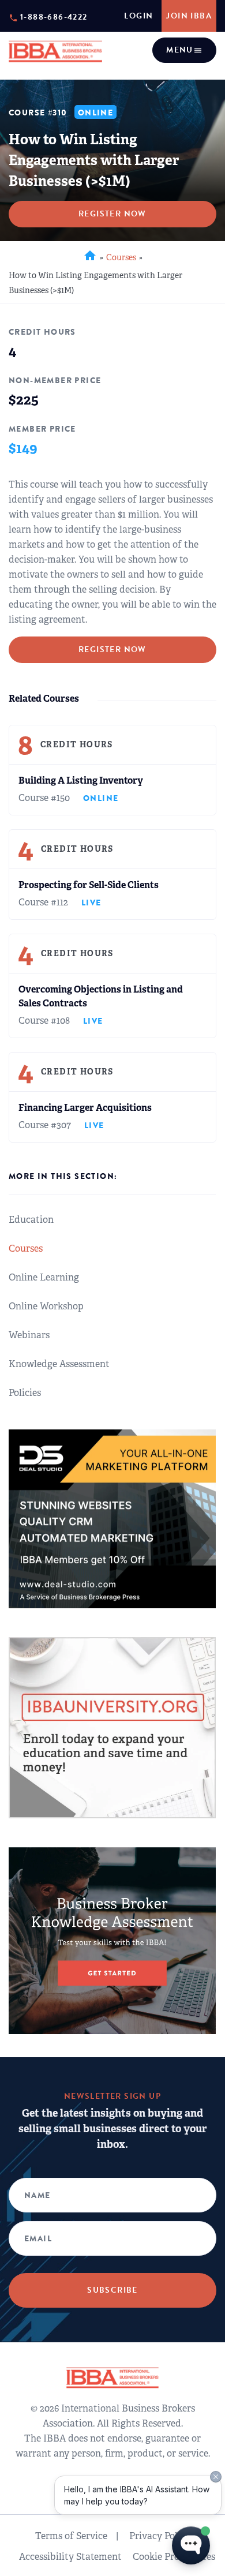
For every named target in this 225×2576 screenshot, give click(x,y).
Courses (121, 257)
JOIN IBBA (189, 16)
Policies (25, 1393)
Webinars (29, 1335)
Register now (112, 214)
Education (31, 1220)
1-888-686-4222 (54, 16)
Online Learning (44, 1277)
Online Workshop (46, 1306)
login (138, 16)
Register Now (112, 649)
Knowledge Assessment (59, 1364)
